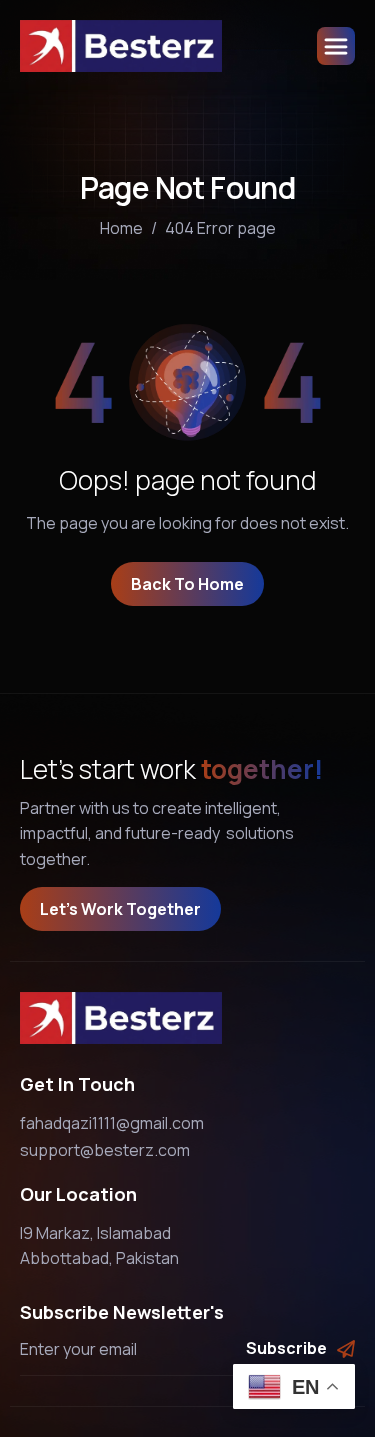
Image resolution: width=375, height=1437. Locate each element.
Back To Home (187, 584)
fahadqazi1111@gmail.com (112, 1123)
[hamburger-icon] (336, 46)
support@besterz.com (105, 1150)
